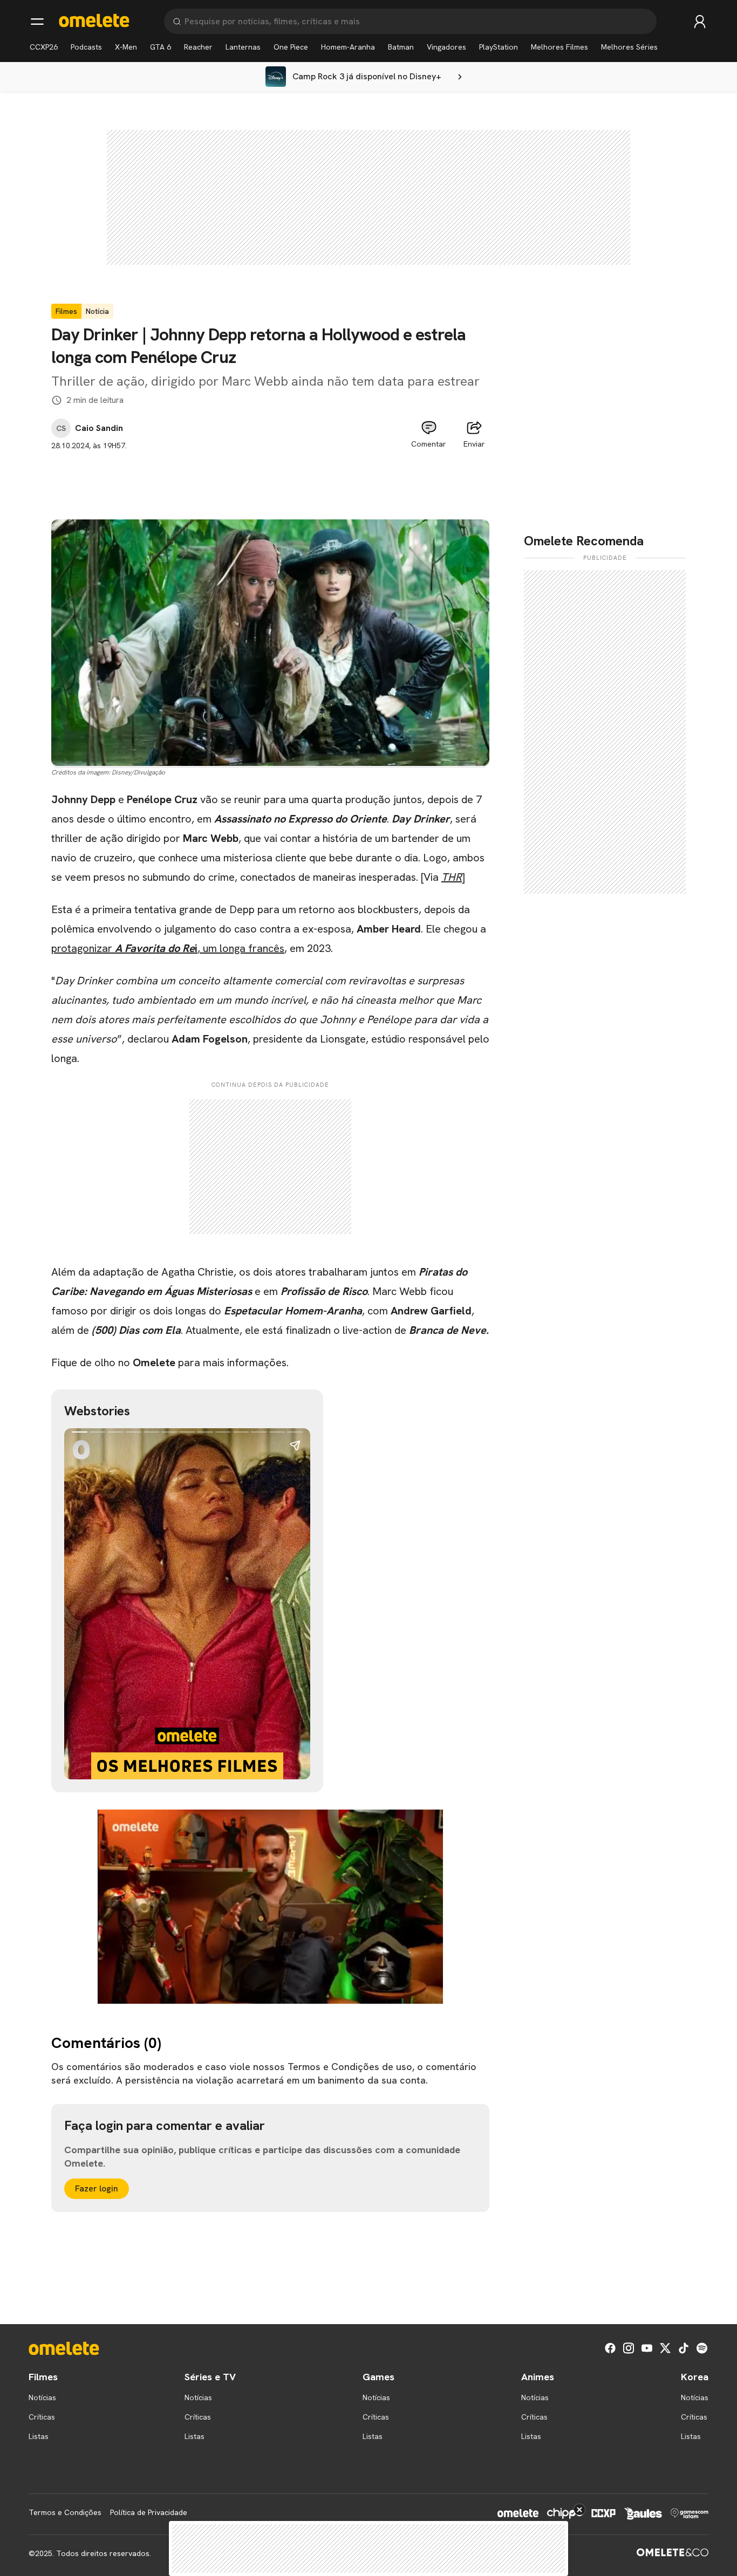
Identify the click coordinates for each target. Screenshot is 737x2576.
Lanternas (243, 47)
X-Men (126, 47)
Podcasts (86, 47)
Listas (39, 2436)
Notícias (42, 2397)
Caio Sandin (99, 428)
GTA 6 (161, 47)
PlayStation (499, 47)
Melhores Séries (629, 47)
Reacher (198, 47)
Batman (401, 47)
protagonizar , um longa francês (168, 948)
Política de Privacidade (149, 2512)
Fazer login (97, 2188)
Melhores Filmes (559, 47)
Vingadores (446, 47)
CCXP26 (44, 47)
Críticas (42, 2417)
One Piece (291, 47)
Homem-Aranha (348, 47)
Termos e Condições (65, 2512)
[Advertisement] (270, 476)
